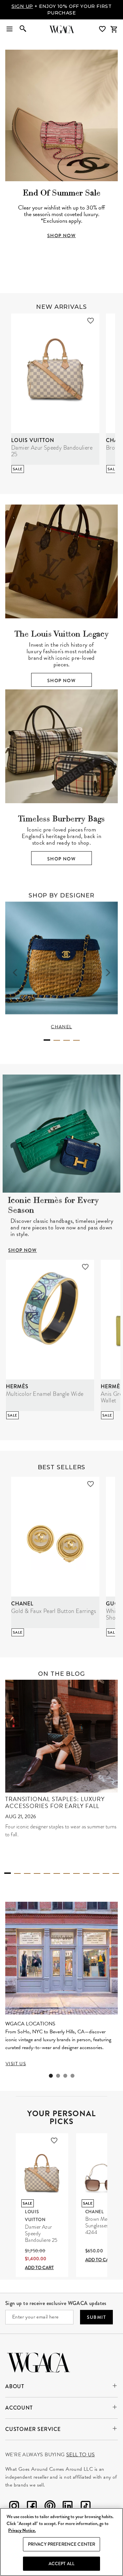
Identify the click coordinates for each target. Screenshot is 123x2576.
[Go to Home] (39, 2362)
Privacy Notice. (22, 2530)
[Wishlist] (103, 29)
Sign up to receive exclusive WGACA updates (56, 2303)
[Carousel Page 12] (116, 1873)
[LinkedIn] (68, 2507)
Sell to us (81, 2455)
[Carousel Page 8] (76, 1873)
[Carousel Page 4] (76, 1040)
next (108, 972)
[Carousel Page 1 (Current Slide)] (47, 1040)
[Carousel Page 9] (86, 1873)
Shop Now (61, 681)
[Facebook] (32, 2507)
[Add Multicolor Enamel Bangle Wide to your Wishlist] (85, 1267)
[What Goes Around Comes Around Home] (62, 29)
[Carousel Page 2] (57, 1040)
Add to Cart (39, 2267)
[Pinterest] (50, 2507)
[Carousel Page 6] (57, 1873)
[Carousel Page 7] (67, 1873)
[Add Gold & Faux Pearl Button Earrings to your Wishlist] (91, 1484)
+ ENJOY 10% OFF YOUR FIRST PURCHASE (62, 10)
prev (15, 972)
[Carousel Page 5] (47, 1873)
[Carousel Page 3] (67, 1040)
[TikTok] (86, 2507)
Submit (96, 2317)
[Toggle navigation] (10, 29)
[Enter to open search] (23, 29)
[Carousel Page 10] (96, 1873)
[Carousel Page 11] (106, 1873)
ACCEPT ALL (61, 2564)
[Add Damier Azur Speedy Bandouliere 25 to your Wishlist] (91, 321)
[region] (61, 2542)
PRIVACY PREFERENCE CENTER (62, 2544)
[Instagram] (14, 2507)
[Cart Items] (114, 29)
